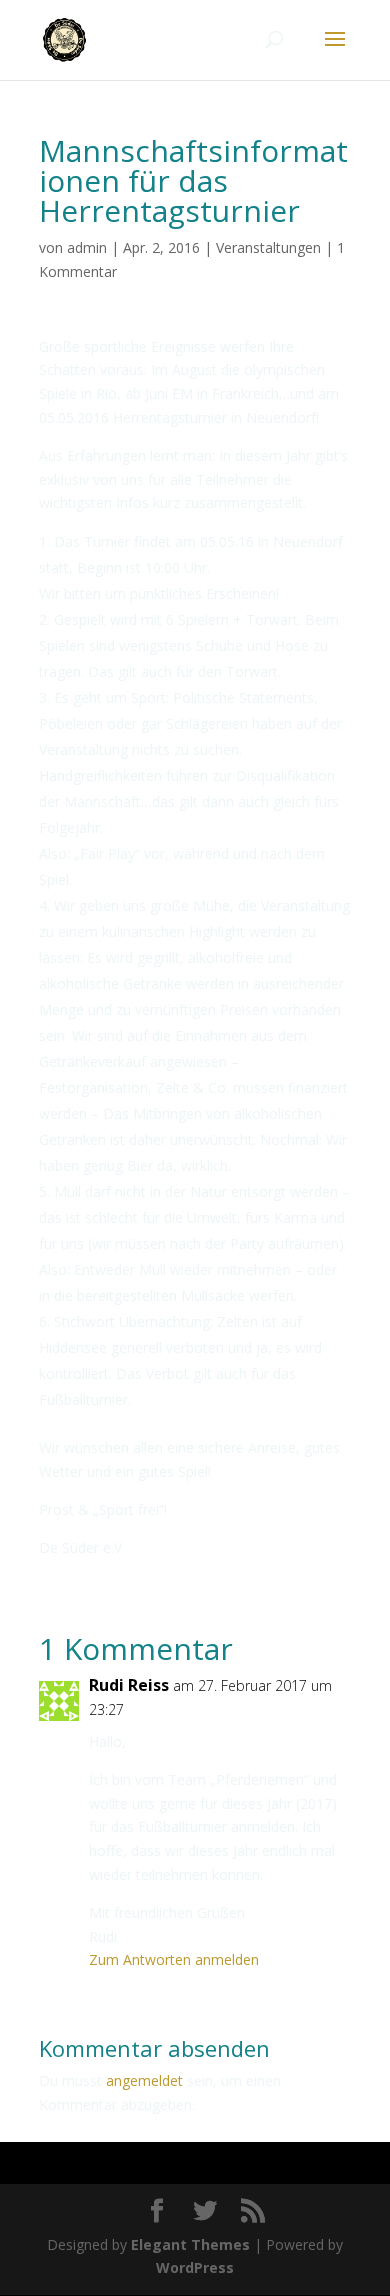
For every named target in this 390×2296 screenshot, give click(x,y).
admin (87, 247)
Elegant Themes (190, 2244)
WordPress (195, 2267)
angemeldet (144, 2080)
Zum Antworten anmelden (174, 1959)
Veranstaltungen (268, 247)
